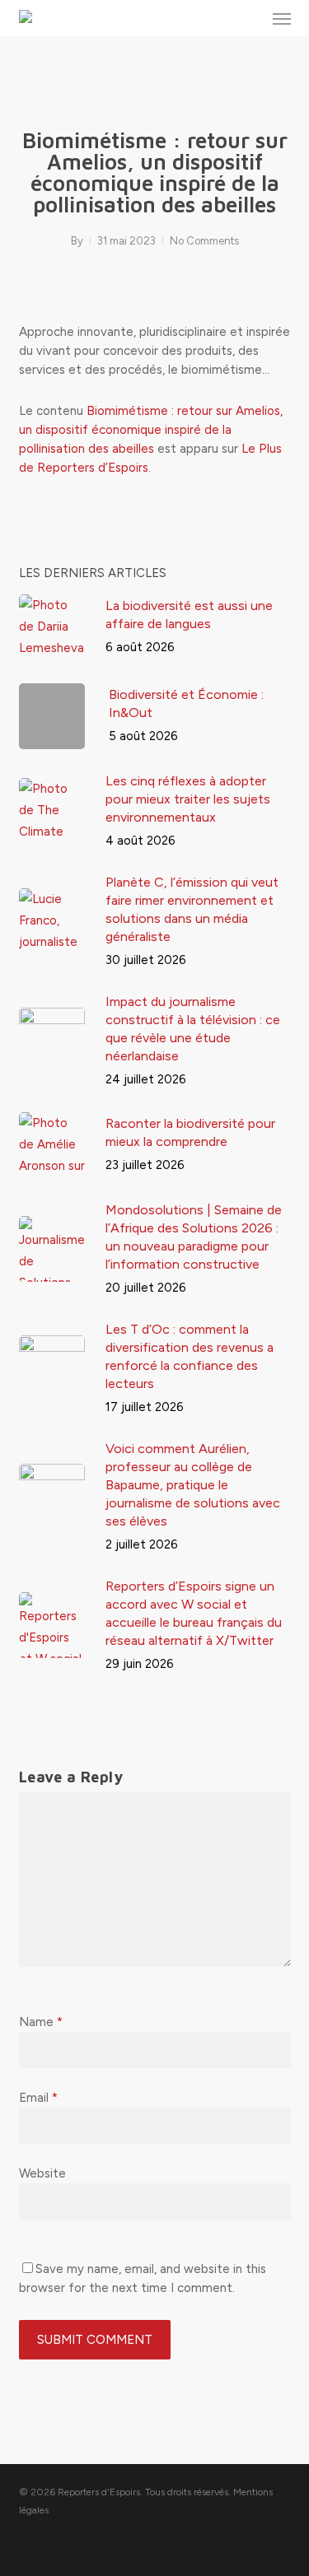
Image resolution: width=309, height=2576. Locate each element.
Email (38, 2098)
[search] (249, 18)
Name (41, 2022)
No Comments (204, 241)
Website (42, 2173)
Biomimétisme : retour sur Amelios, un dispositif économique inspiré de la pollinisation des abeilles (151, 430)
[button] (282, 18)
